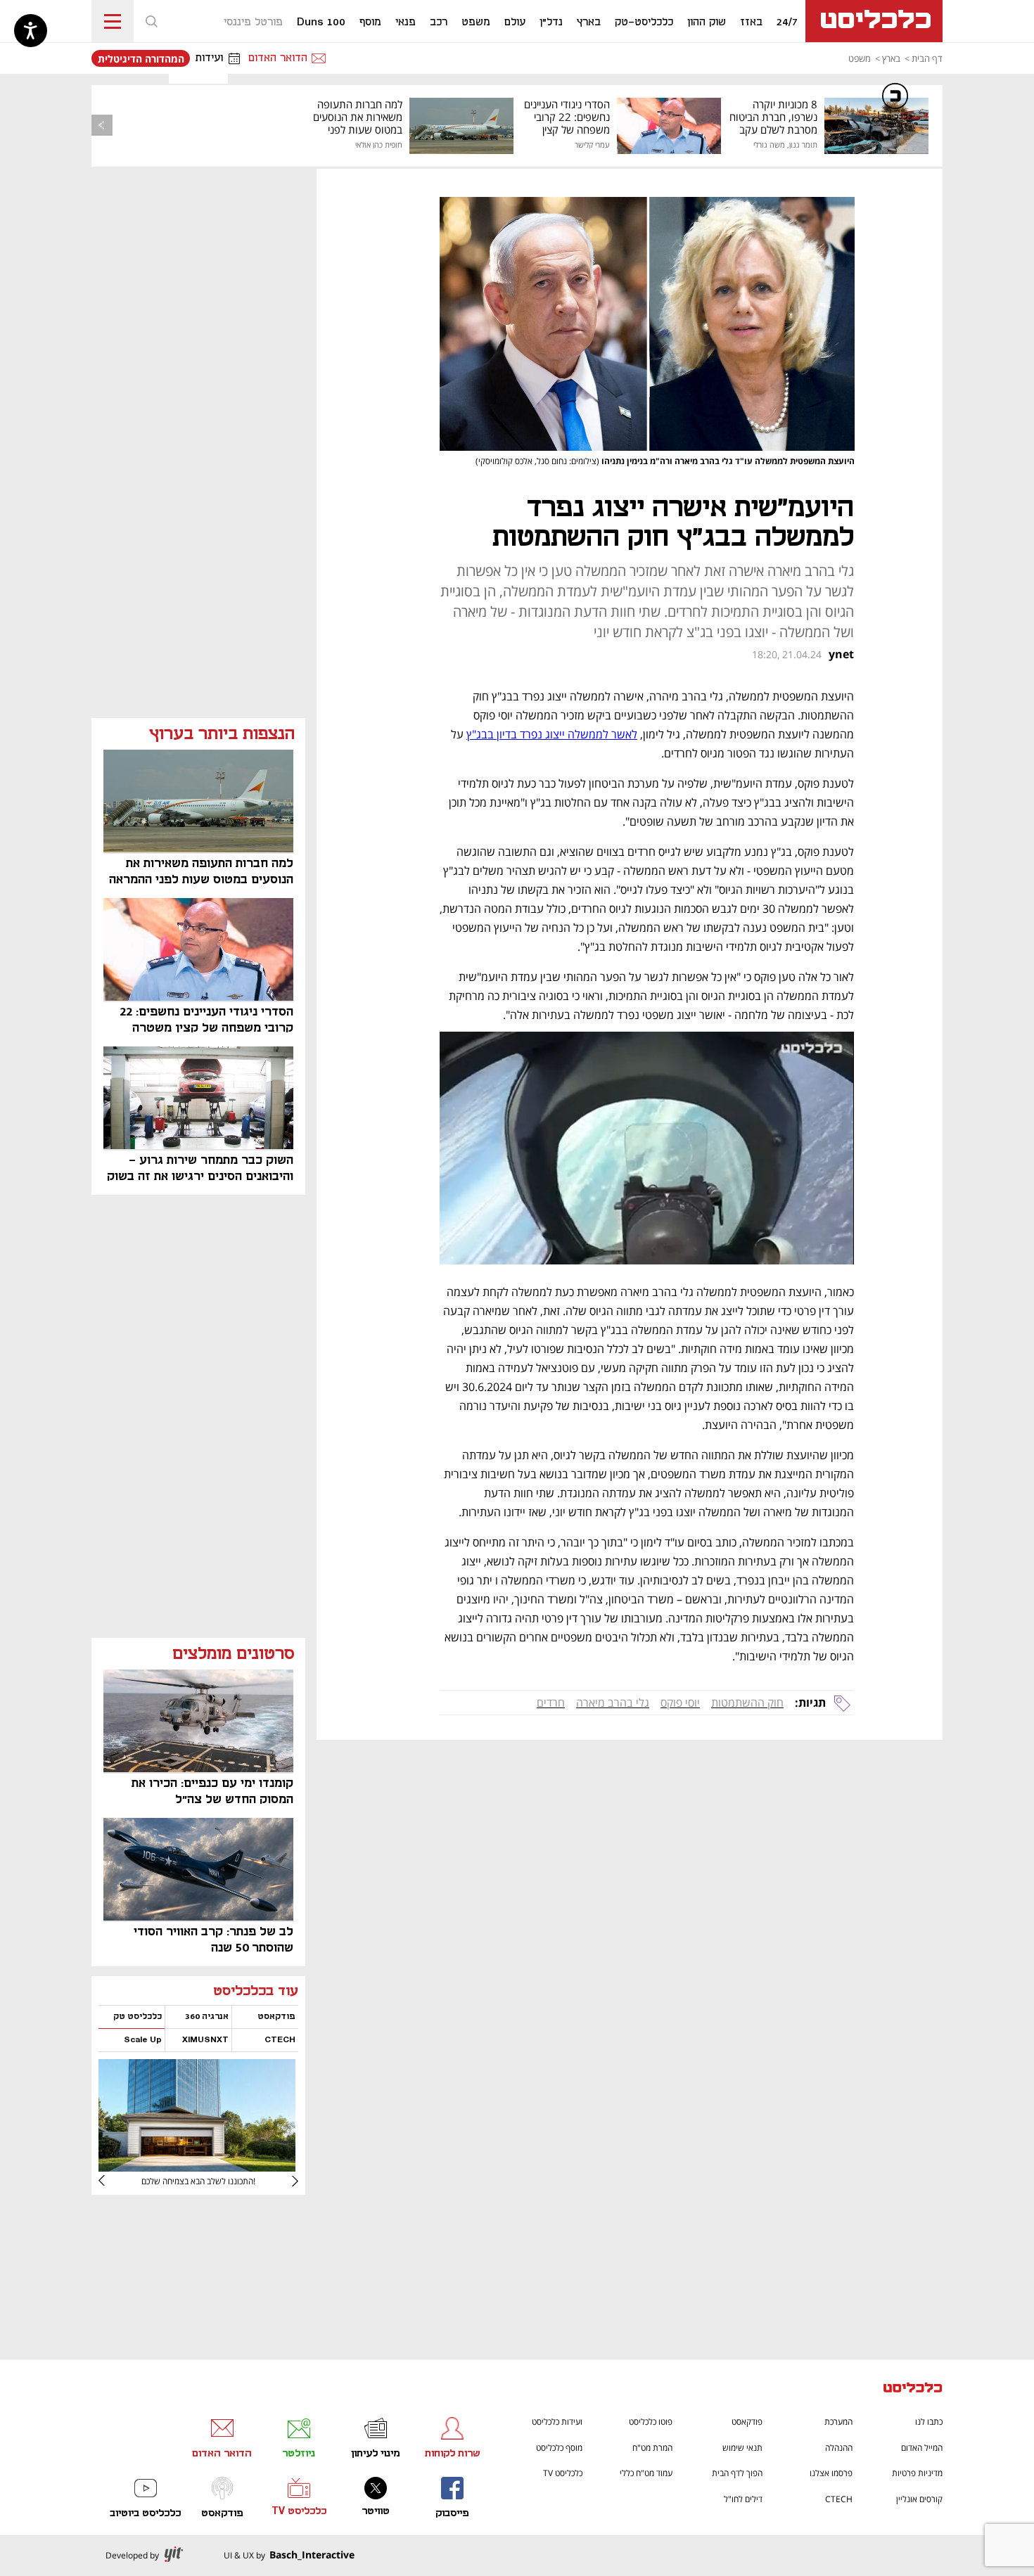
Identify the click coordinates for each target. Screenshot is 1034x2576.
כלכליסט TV (563, 2473)
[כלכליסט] (913, 2389)
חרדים (551, 1703)
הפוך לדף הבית (737, 2473)
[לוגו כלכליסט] (874, 21)
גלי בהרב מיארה (613, 1703)
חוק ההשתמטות (747, 1703)
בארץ (891, 58)
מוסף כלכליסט (559, 2448)
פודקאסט (747, 2422)
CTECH (839, 2499)
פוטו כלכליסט (651, 2422)
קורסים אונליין (919, 2499)
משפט (860, 58)
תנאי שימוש (742, 2448)
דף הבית (927, 58)
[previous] (102, 125)
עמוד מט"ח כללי (646, 2473)
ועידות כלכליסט (557, 2422)
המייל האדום (922, 2448)
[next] (113, 2181)
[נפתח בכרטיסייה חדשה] (197, 2166)
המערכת (838, 2422)
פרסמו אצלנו (831, 2473)
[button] (151, 21)
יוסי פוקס (680, 1703)
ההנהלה (839, 2448)
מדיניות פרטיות (917, 2473)
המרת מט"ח (652, 2448)
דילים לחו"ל (743, 2499)
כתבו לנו (929, 2422)
